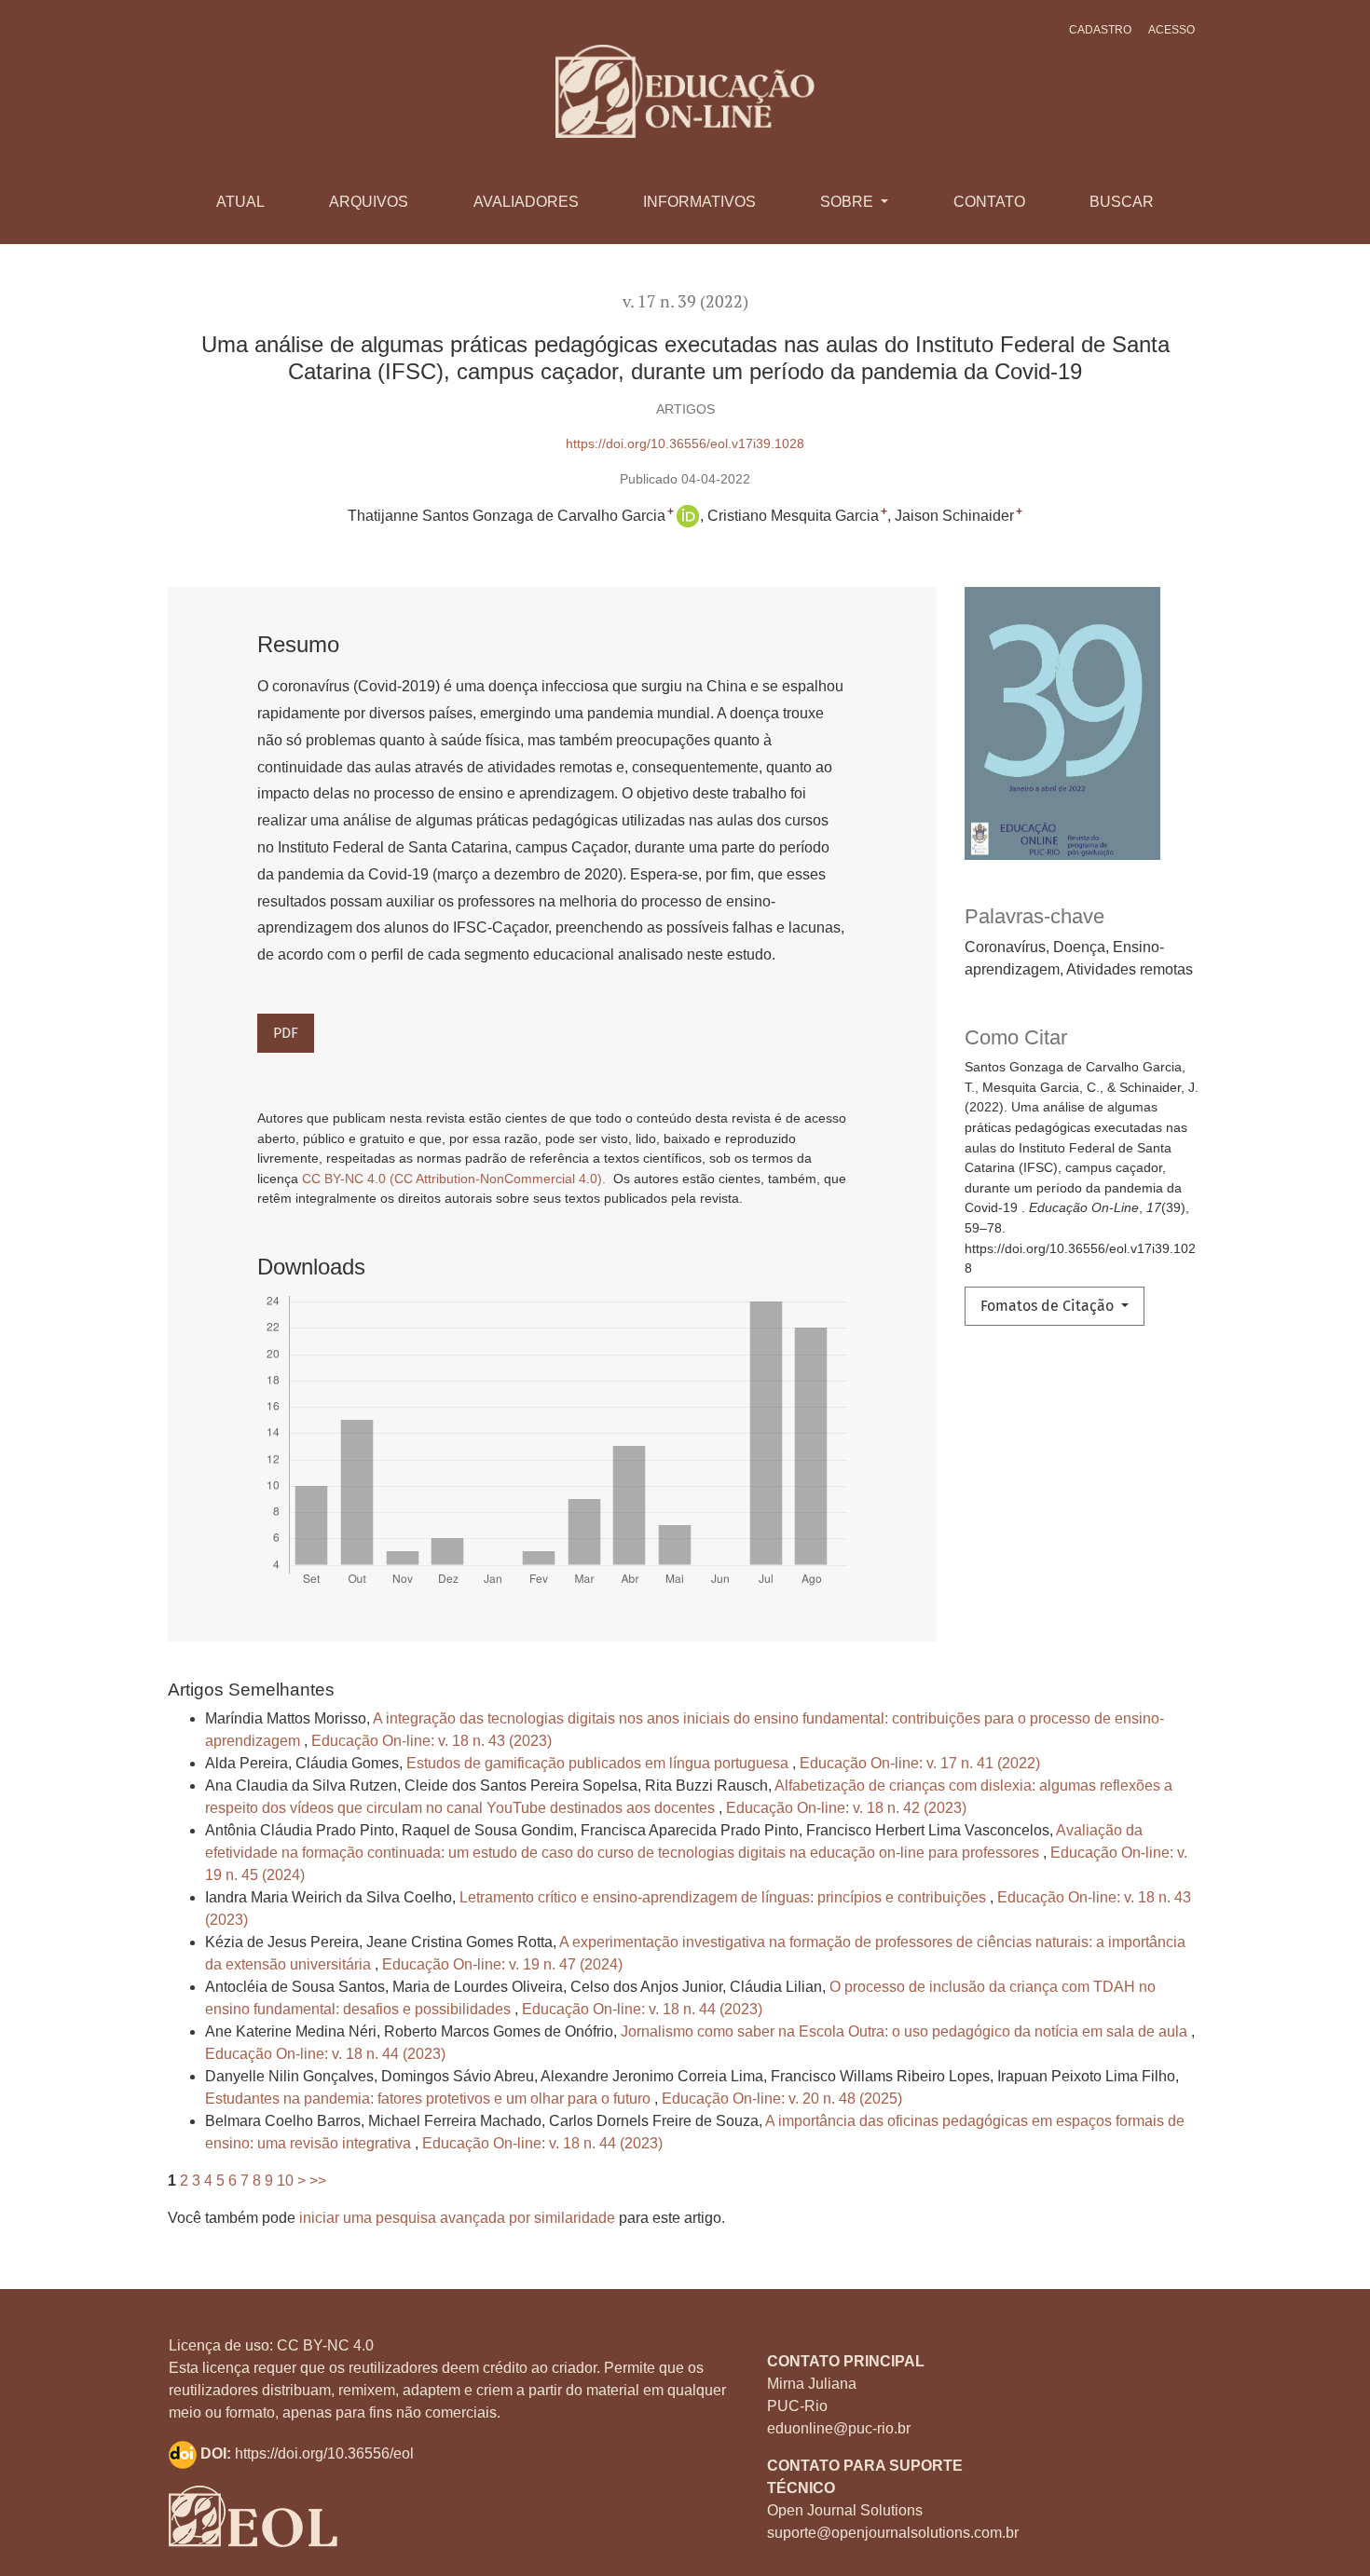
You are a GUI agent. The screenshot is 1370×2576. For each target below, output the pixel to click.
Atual (240, 202)
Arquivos (369, 202)
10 (285, 2181)
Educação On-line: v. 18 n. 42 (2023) (846, 1808)
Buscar (1122, 202)
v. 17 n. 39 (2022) (685, 301)
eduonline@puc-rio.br (839, 2428)
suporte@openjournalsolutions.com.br (893, 2533)
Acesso (1171, 30)
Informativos (699, 202)
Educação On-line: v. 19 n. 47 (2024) (502, 1964)
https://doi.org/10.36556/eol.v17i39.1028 (685, 443)
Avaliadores (526, 202)
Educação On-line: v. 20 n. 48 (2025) (782, 2099)
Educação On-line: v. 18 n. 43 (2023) (432, 1741)
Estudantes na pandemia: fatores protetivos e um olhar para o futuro (430, 2099)
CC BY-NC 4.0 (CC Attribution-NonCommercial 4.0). (456, 1179)
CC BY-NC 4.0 (325, 2345)
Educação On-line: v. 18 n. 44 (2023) (642, 2009)
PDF (286, 1033)
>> (318, 2181)
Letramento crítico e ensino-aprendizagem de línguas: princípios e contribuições (725, 1897)
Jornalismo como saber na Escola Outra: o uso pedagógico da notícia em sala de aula (906, 2031)
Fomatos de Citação (1049, 1306)
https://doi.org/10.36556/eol (324, 2453)
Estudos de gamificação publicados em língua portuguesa (599, 1763)
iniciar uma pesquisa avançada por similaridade (457, 2218)
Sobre (849, 202)
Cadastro (1100, 30)
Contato (989, 202)
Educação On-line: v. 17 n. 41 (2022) (920, 1763)
